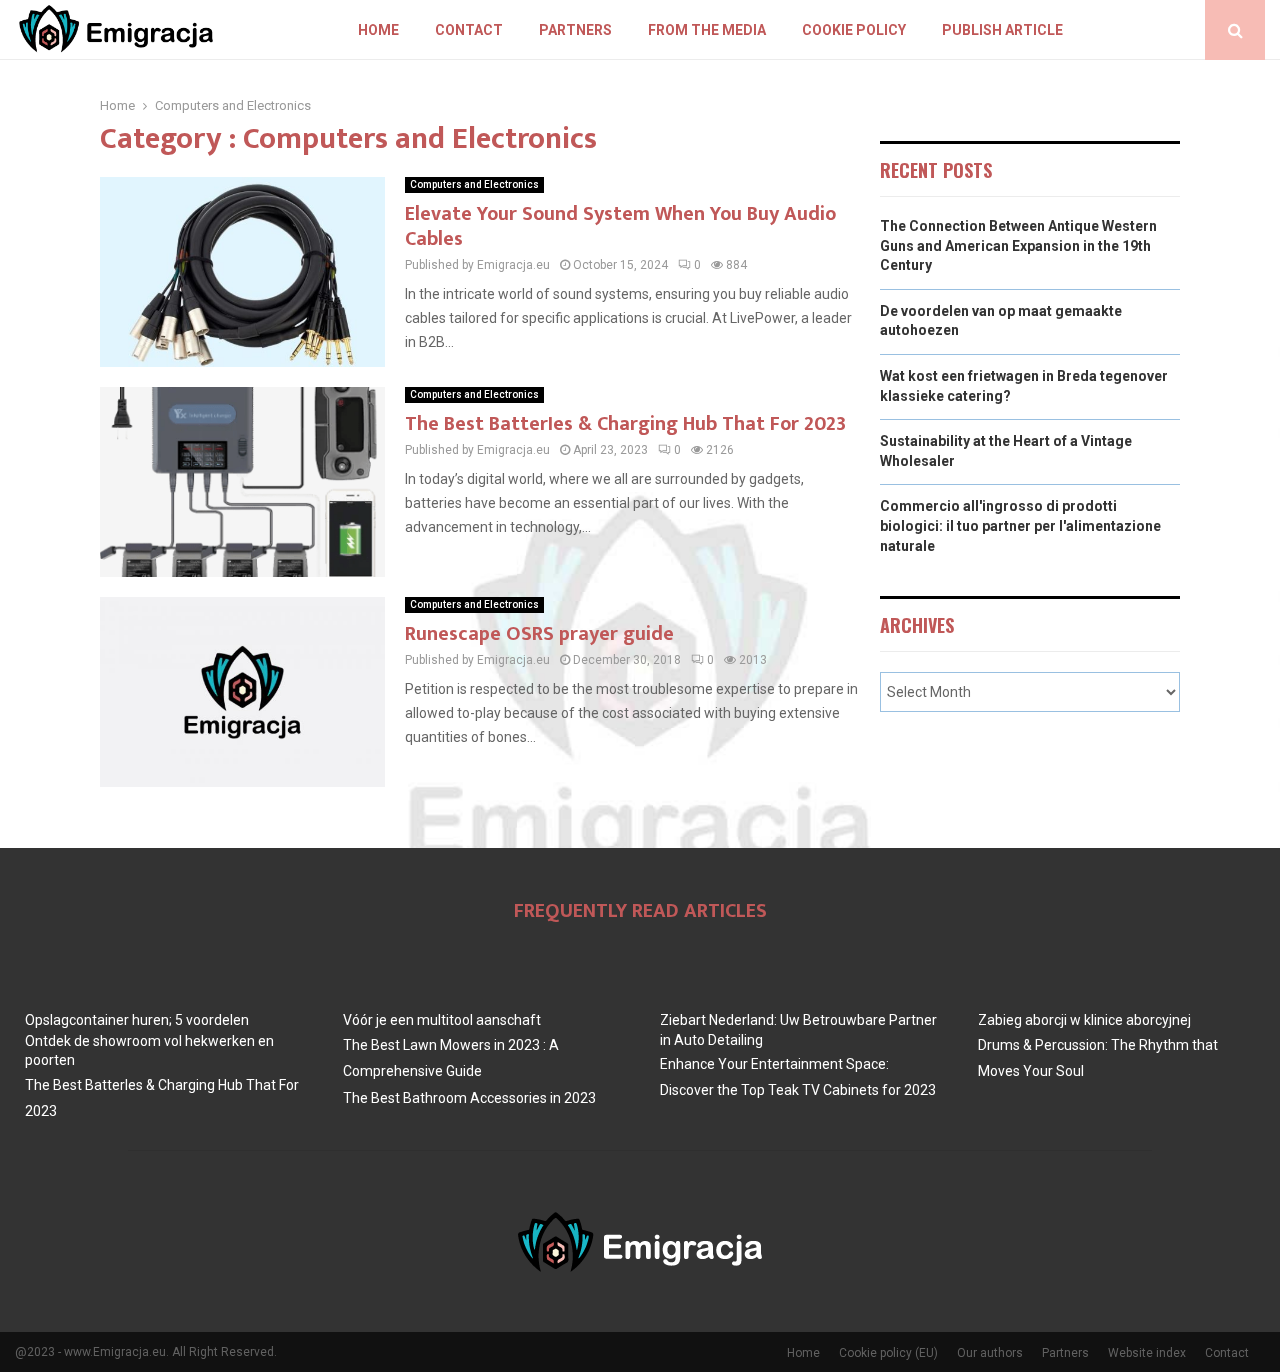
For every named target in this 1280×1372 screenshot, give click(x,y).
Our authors (990, 1353)
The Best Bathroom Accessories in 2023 (469, 1098)
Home (378, 30)
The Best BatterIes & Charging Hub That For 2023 (625, 424)
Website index (1147, 1353)
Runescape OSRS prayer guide (539, 634)
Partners (575, 30)
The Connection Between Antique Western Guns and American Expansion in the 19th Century (1018, 245)
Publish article (1002, 30)
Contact (469, 30)
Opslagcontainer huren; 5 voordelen (137, 1020)
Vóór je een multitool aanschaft (442, 1020)
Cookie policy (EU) (888, 1353)
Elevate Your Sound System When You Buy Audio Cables (620, 226)
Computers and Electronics (474, 184)
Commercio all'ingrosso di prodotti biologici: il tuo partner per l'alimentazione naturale (1020, 525)
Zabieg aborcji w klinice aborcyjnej (1084, 1020)
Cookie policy (854, 30)
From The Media (707, 30)
